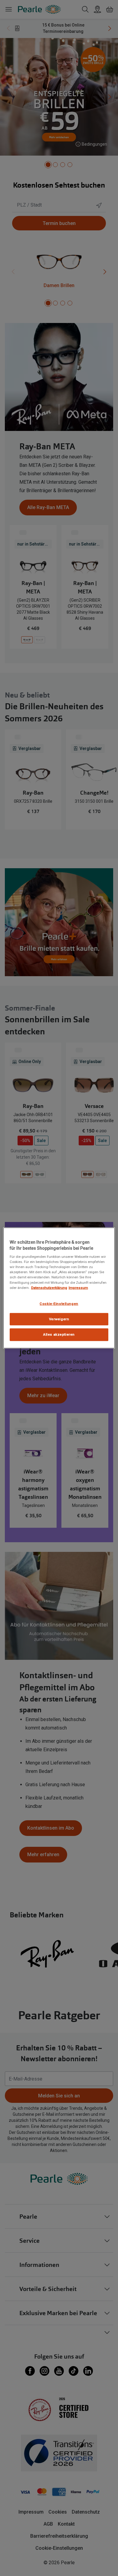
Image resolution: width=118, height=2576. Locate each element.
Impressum (78, 1287)
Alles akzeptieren (59, 1334)
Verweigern (59, 1319)
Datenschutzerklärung (49, 1287)
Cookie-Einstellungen (59, 1303)
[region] (59, 1288)
